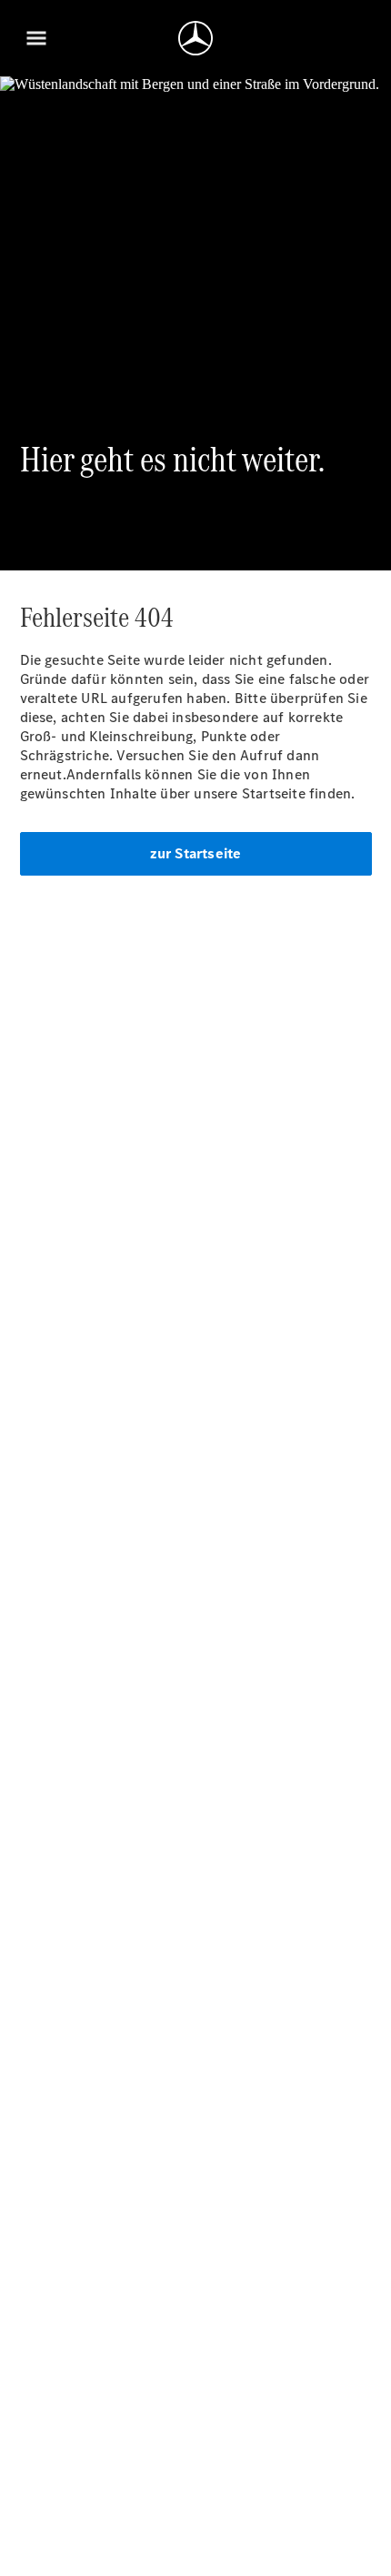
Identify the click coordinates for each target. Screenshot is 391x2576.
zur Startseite (196, 853)
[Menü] (36, 38)
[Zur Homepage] (195, 38)
